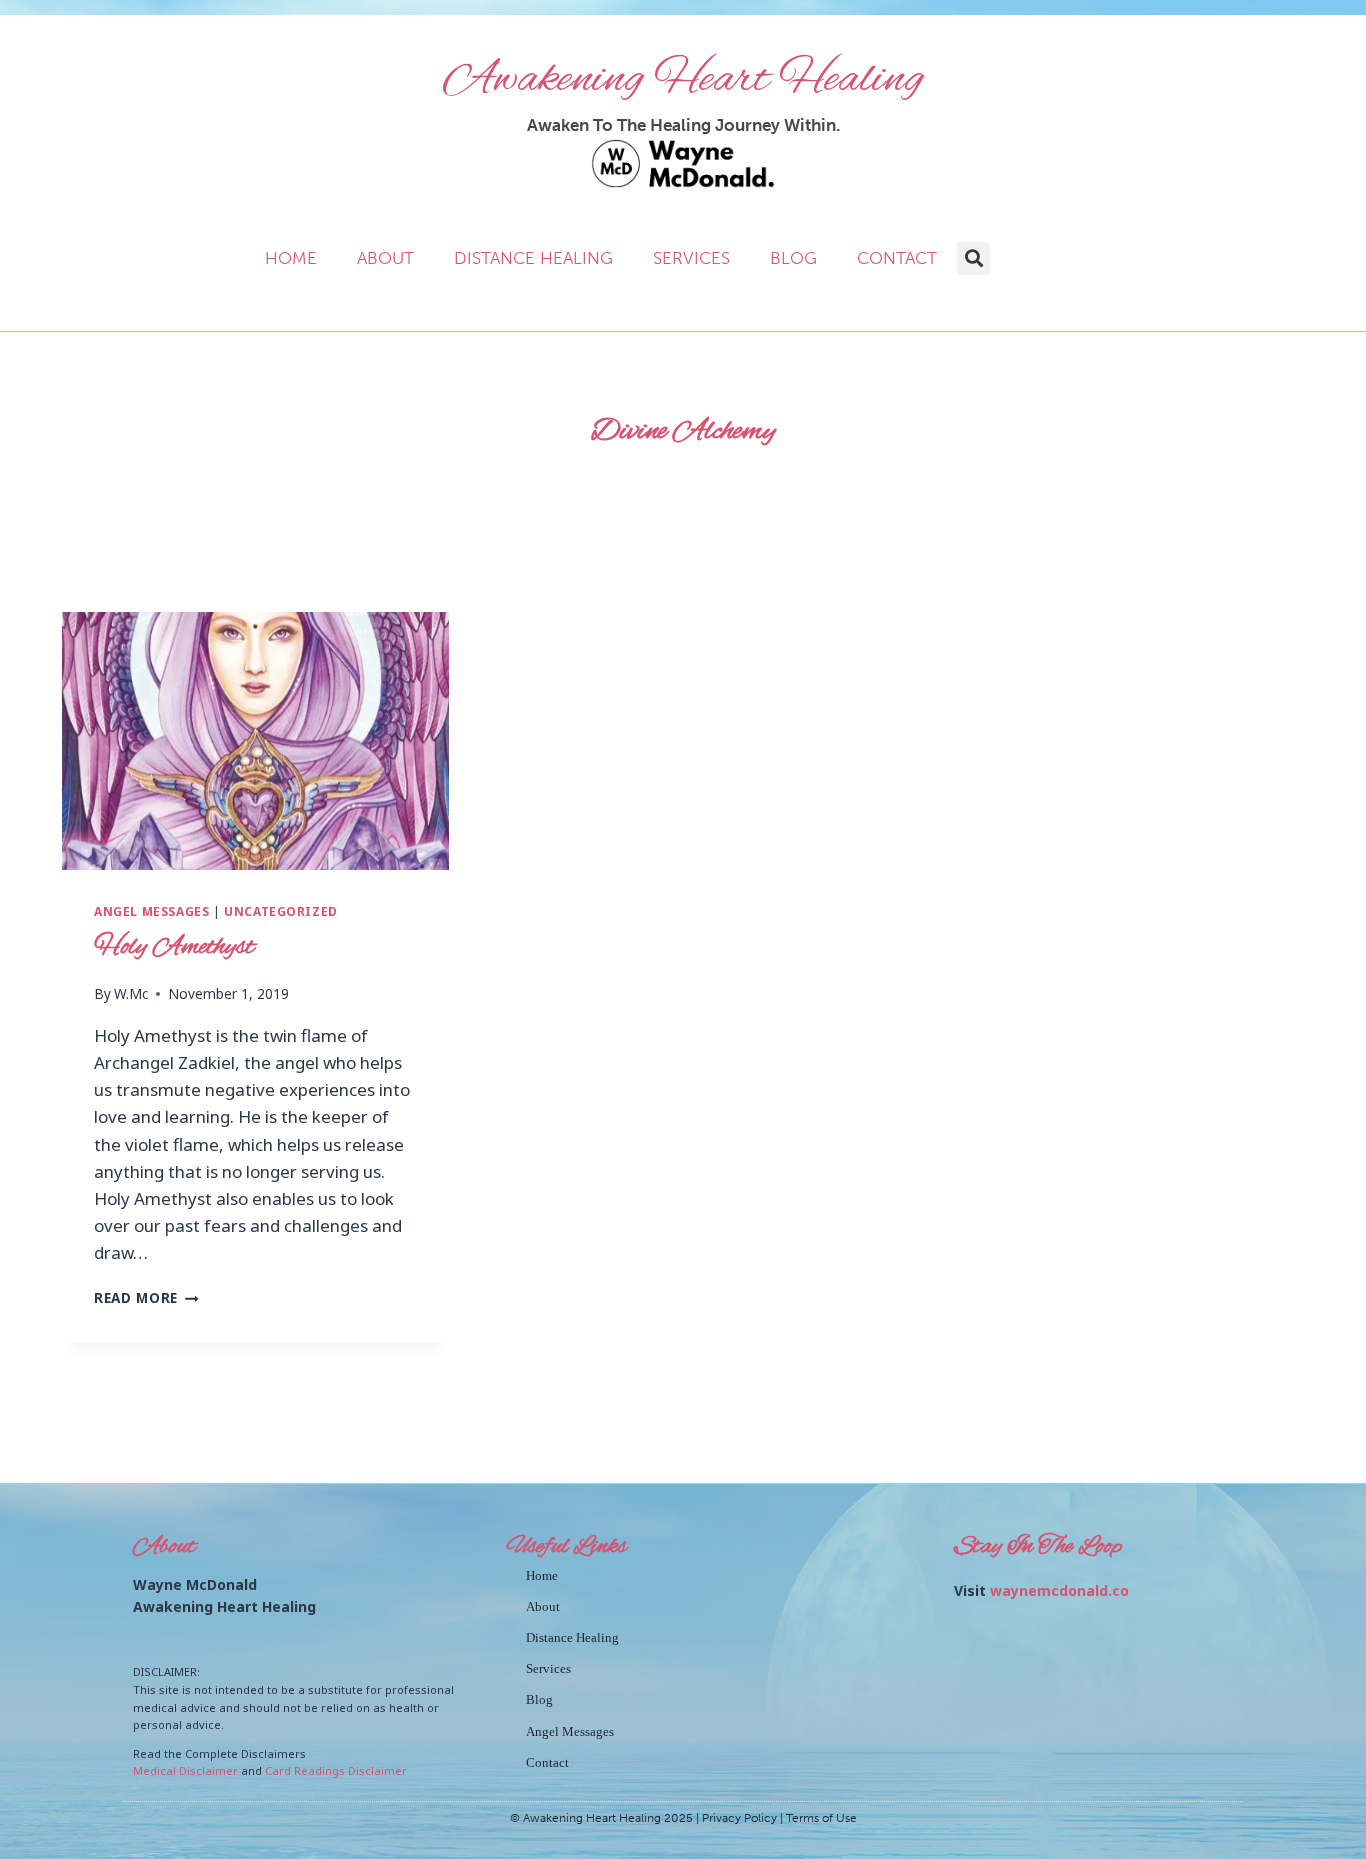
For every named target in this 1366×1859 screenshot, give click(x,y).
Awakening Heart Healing (683, 80)
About (385, 258)
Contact (897, 258)
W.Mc (131, 993)
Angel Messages (151, 911)
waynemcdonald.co (1059, 1590)
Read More (146, 1297)
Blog (793, 258)
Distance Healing (533, 258)
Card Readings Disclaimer (336, 1770)
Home (291, 258)
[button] (973, 258)
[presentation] (255, 741)
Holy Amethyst (174, 947)
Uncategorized (281, 911)
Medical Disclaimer (185, 1770)
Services (691, 258)
